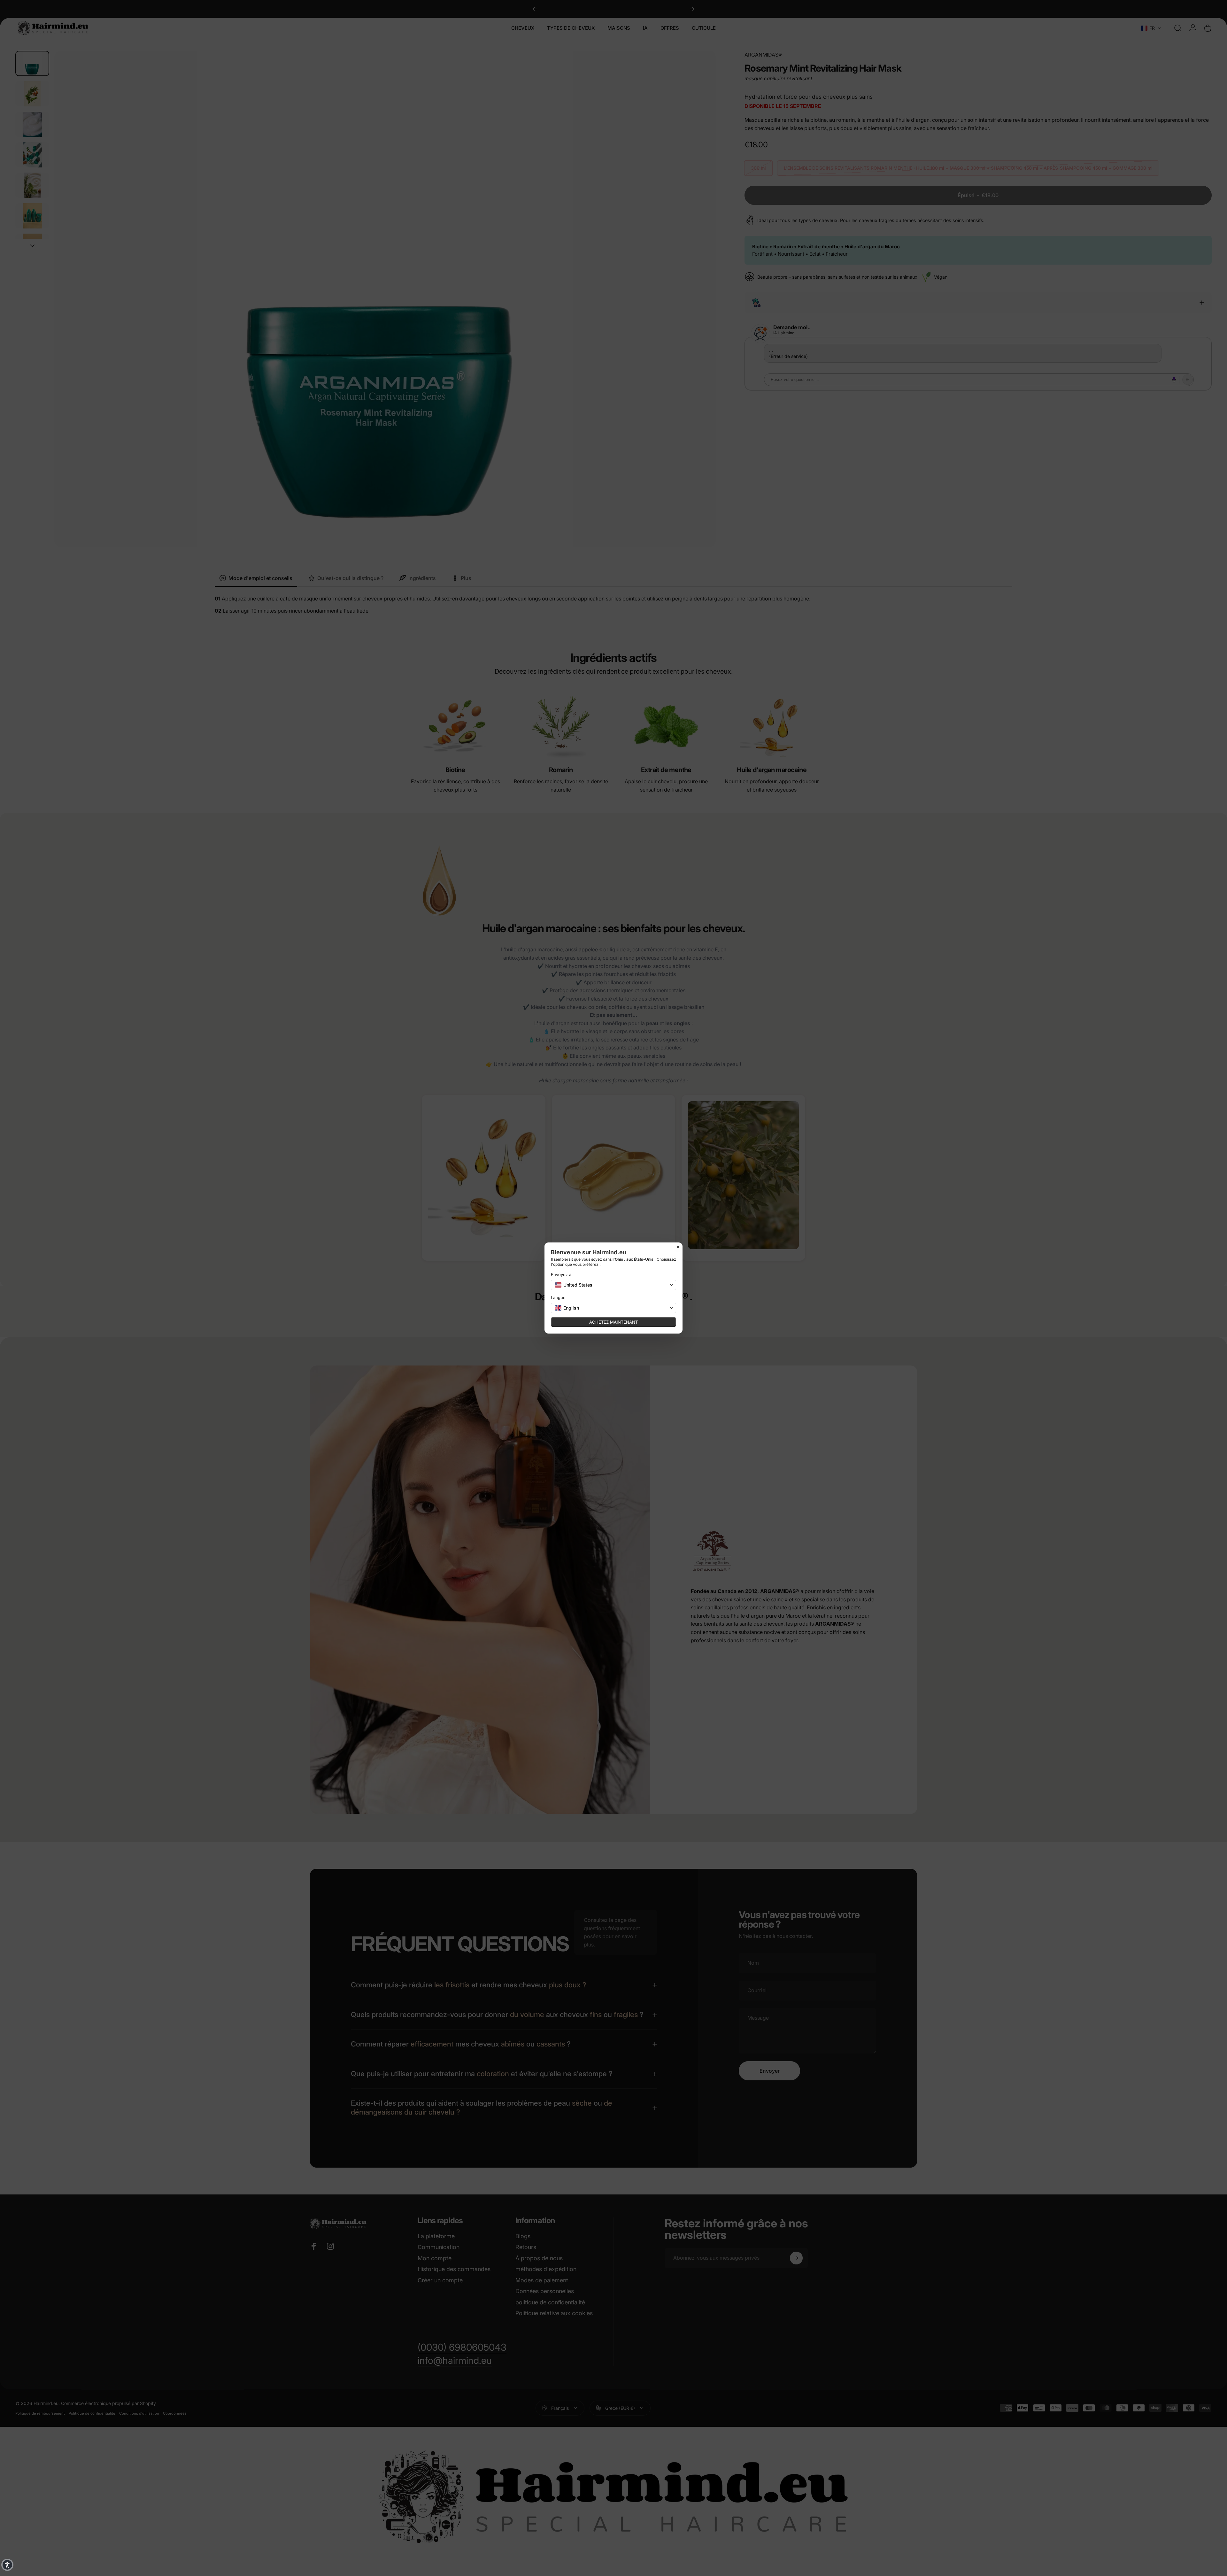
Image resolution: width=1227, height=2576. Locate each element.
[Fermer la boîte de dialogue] (678, 1247)
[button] (613, 1285)
